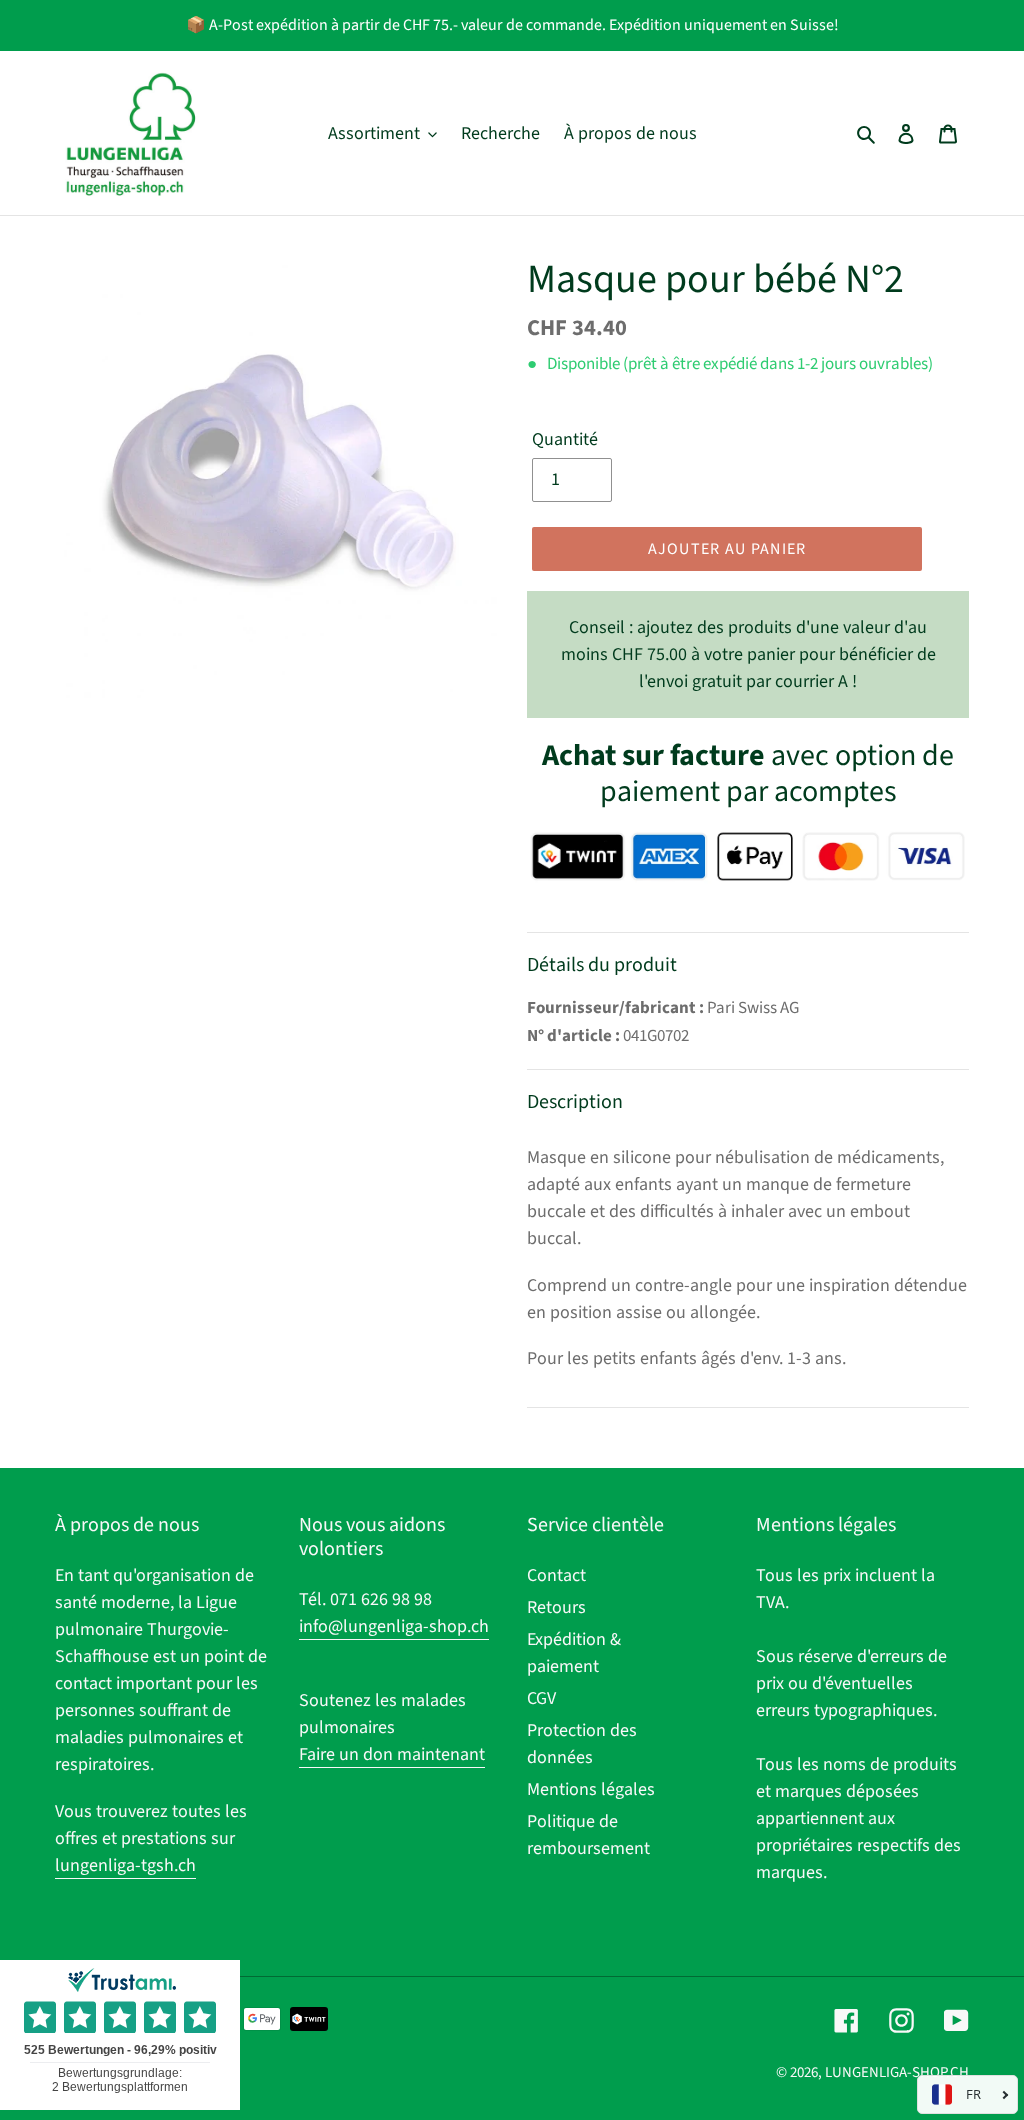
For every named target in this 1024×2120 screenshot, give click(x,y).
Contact (556, 1575)
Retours (556, 1607)
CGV (541, 1698)
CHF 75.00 (748, 654)
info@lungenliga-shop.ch (394, 1626)
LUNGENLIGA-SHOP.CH (897, 2072)
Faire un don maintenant (392, 1754)
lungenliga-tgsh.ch (125, 1865)
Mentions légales (591, 1789)
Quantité (565, 439)
